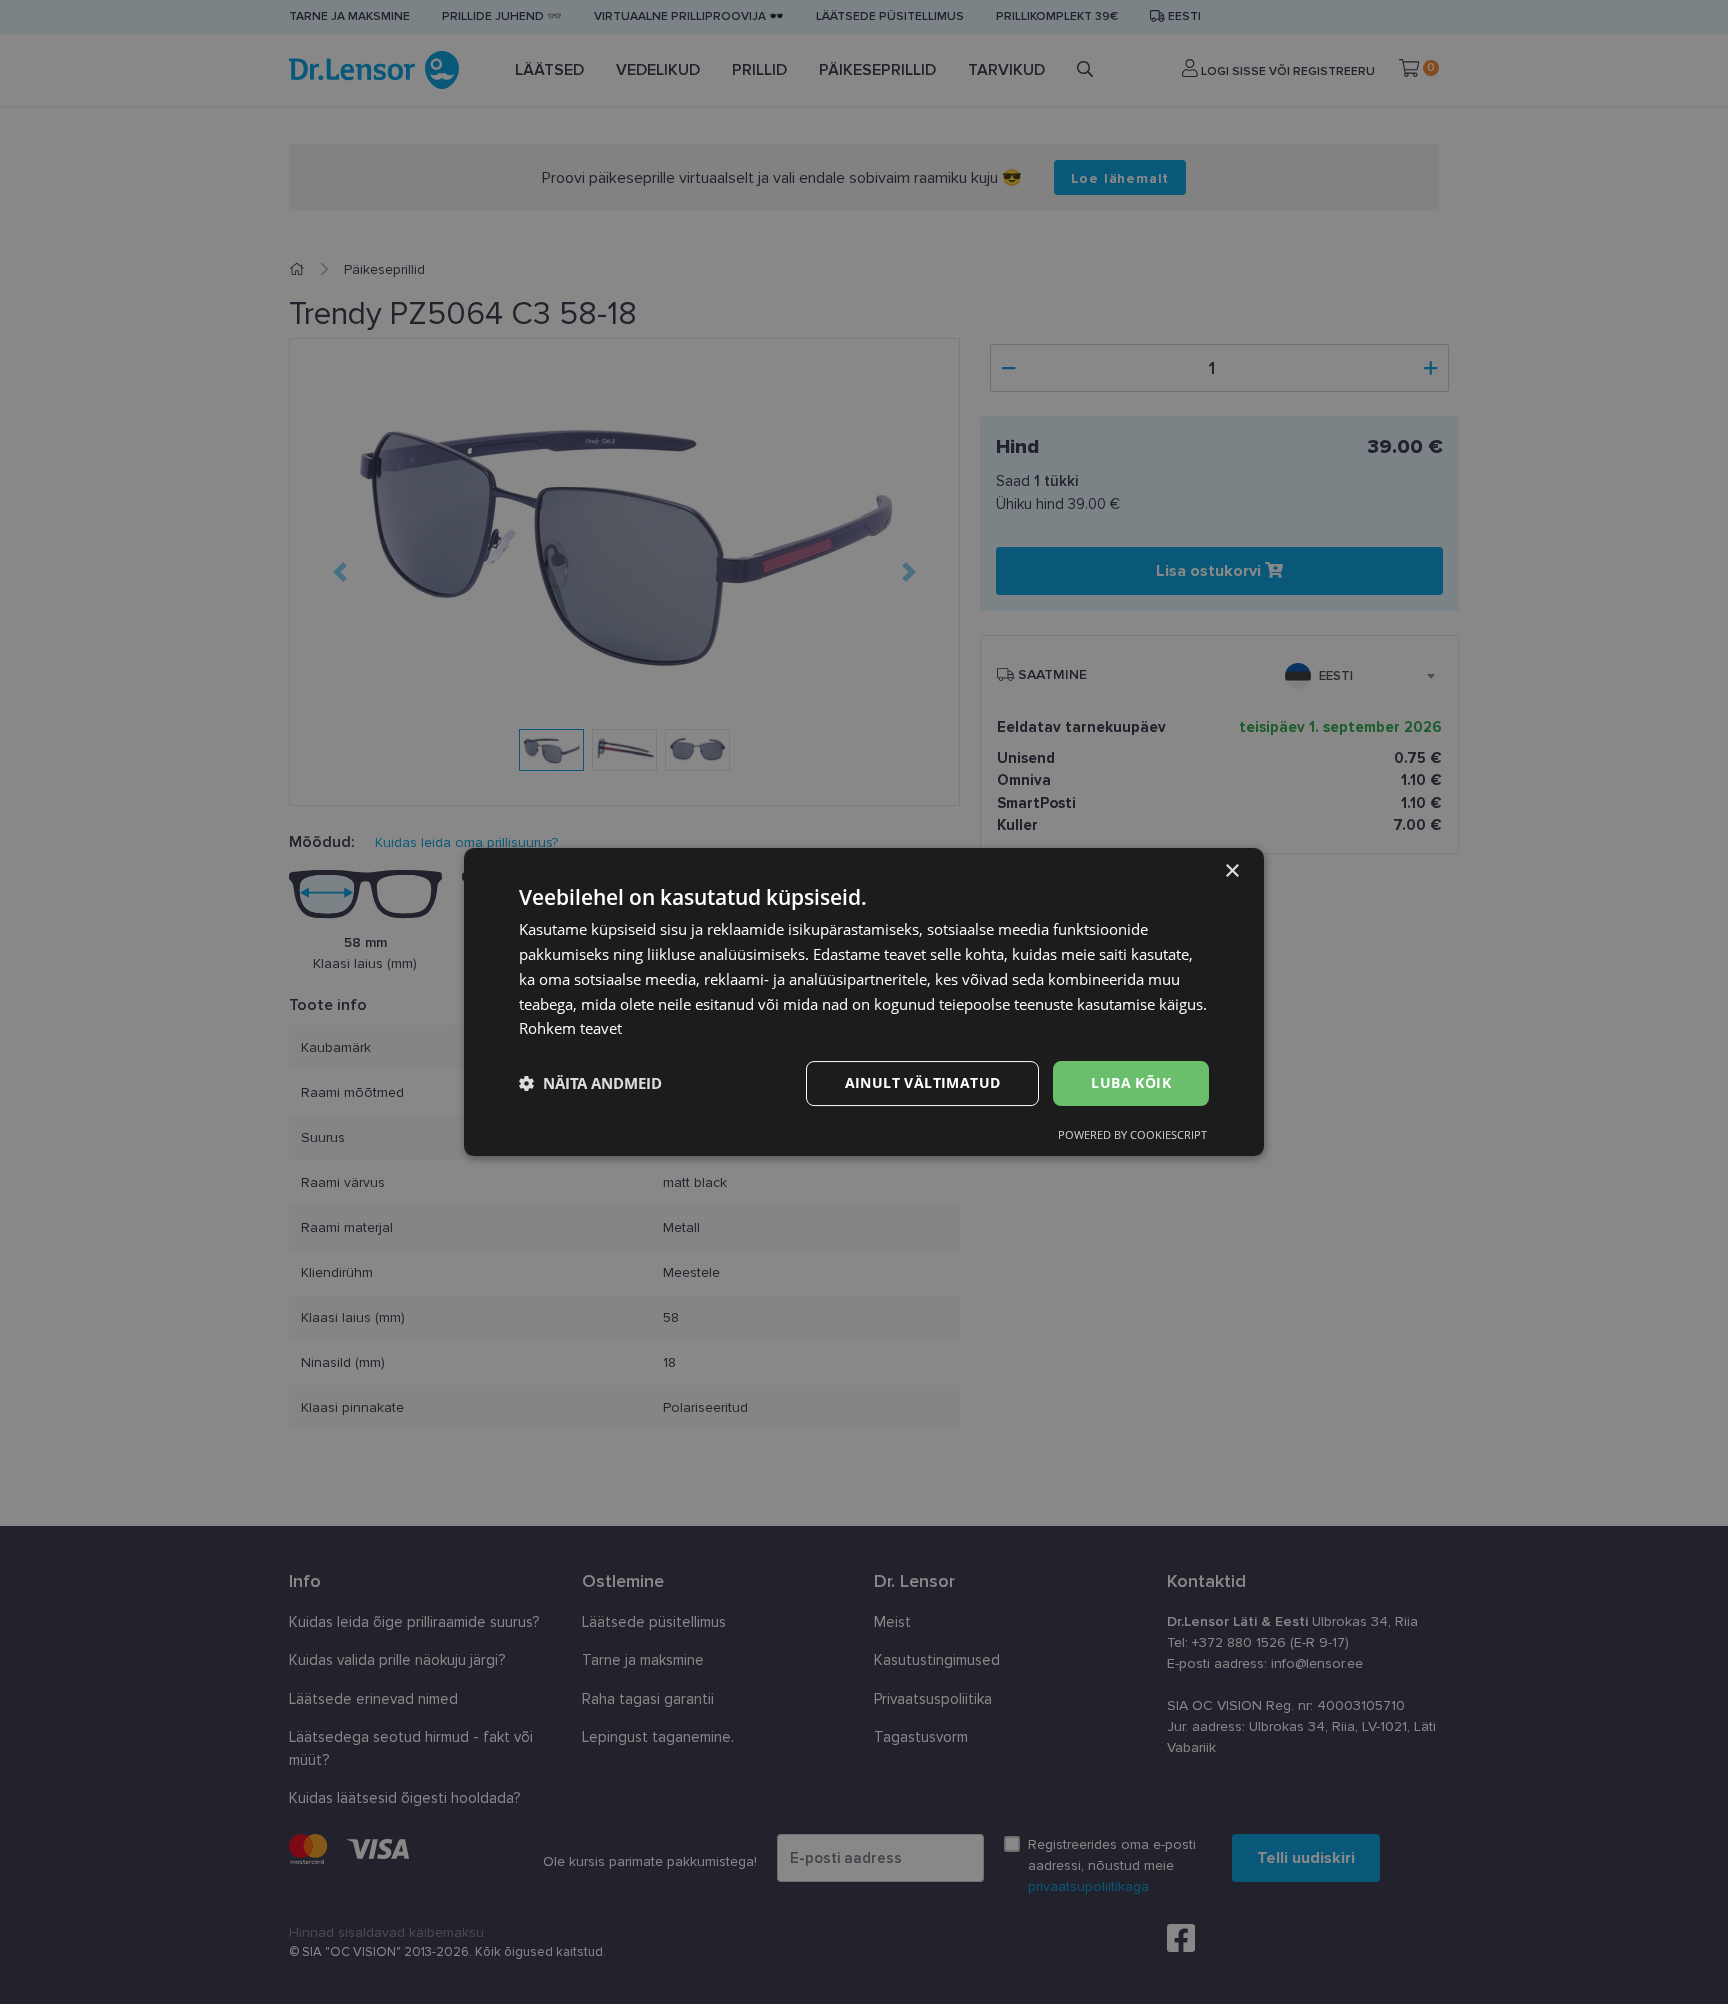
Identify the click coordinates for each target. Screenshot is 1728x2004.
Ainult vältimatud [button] (923, 1082)
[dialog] (864, 1002)
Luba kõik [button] (1131, 1082)
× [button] (1231, 871)
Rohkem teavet (570, 1028)
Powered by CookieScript (1132, 1134)
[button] (590, 1084)
